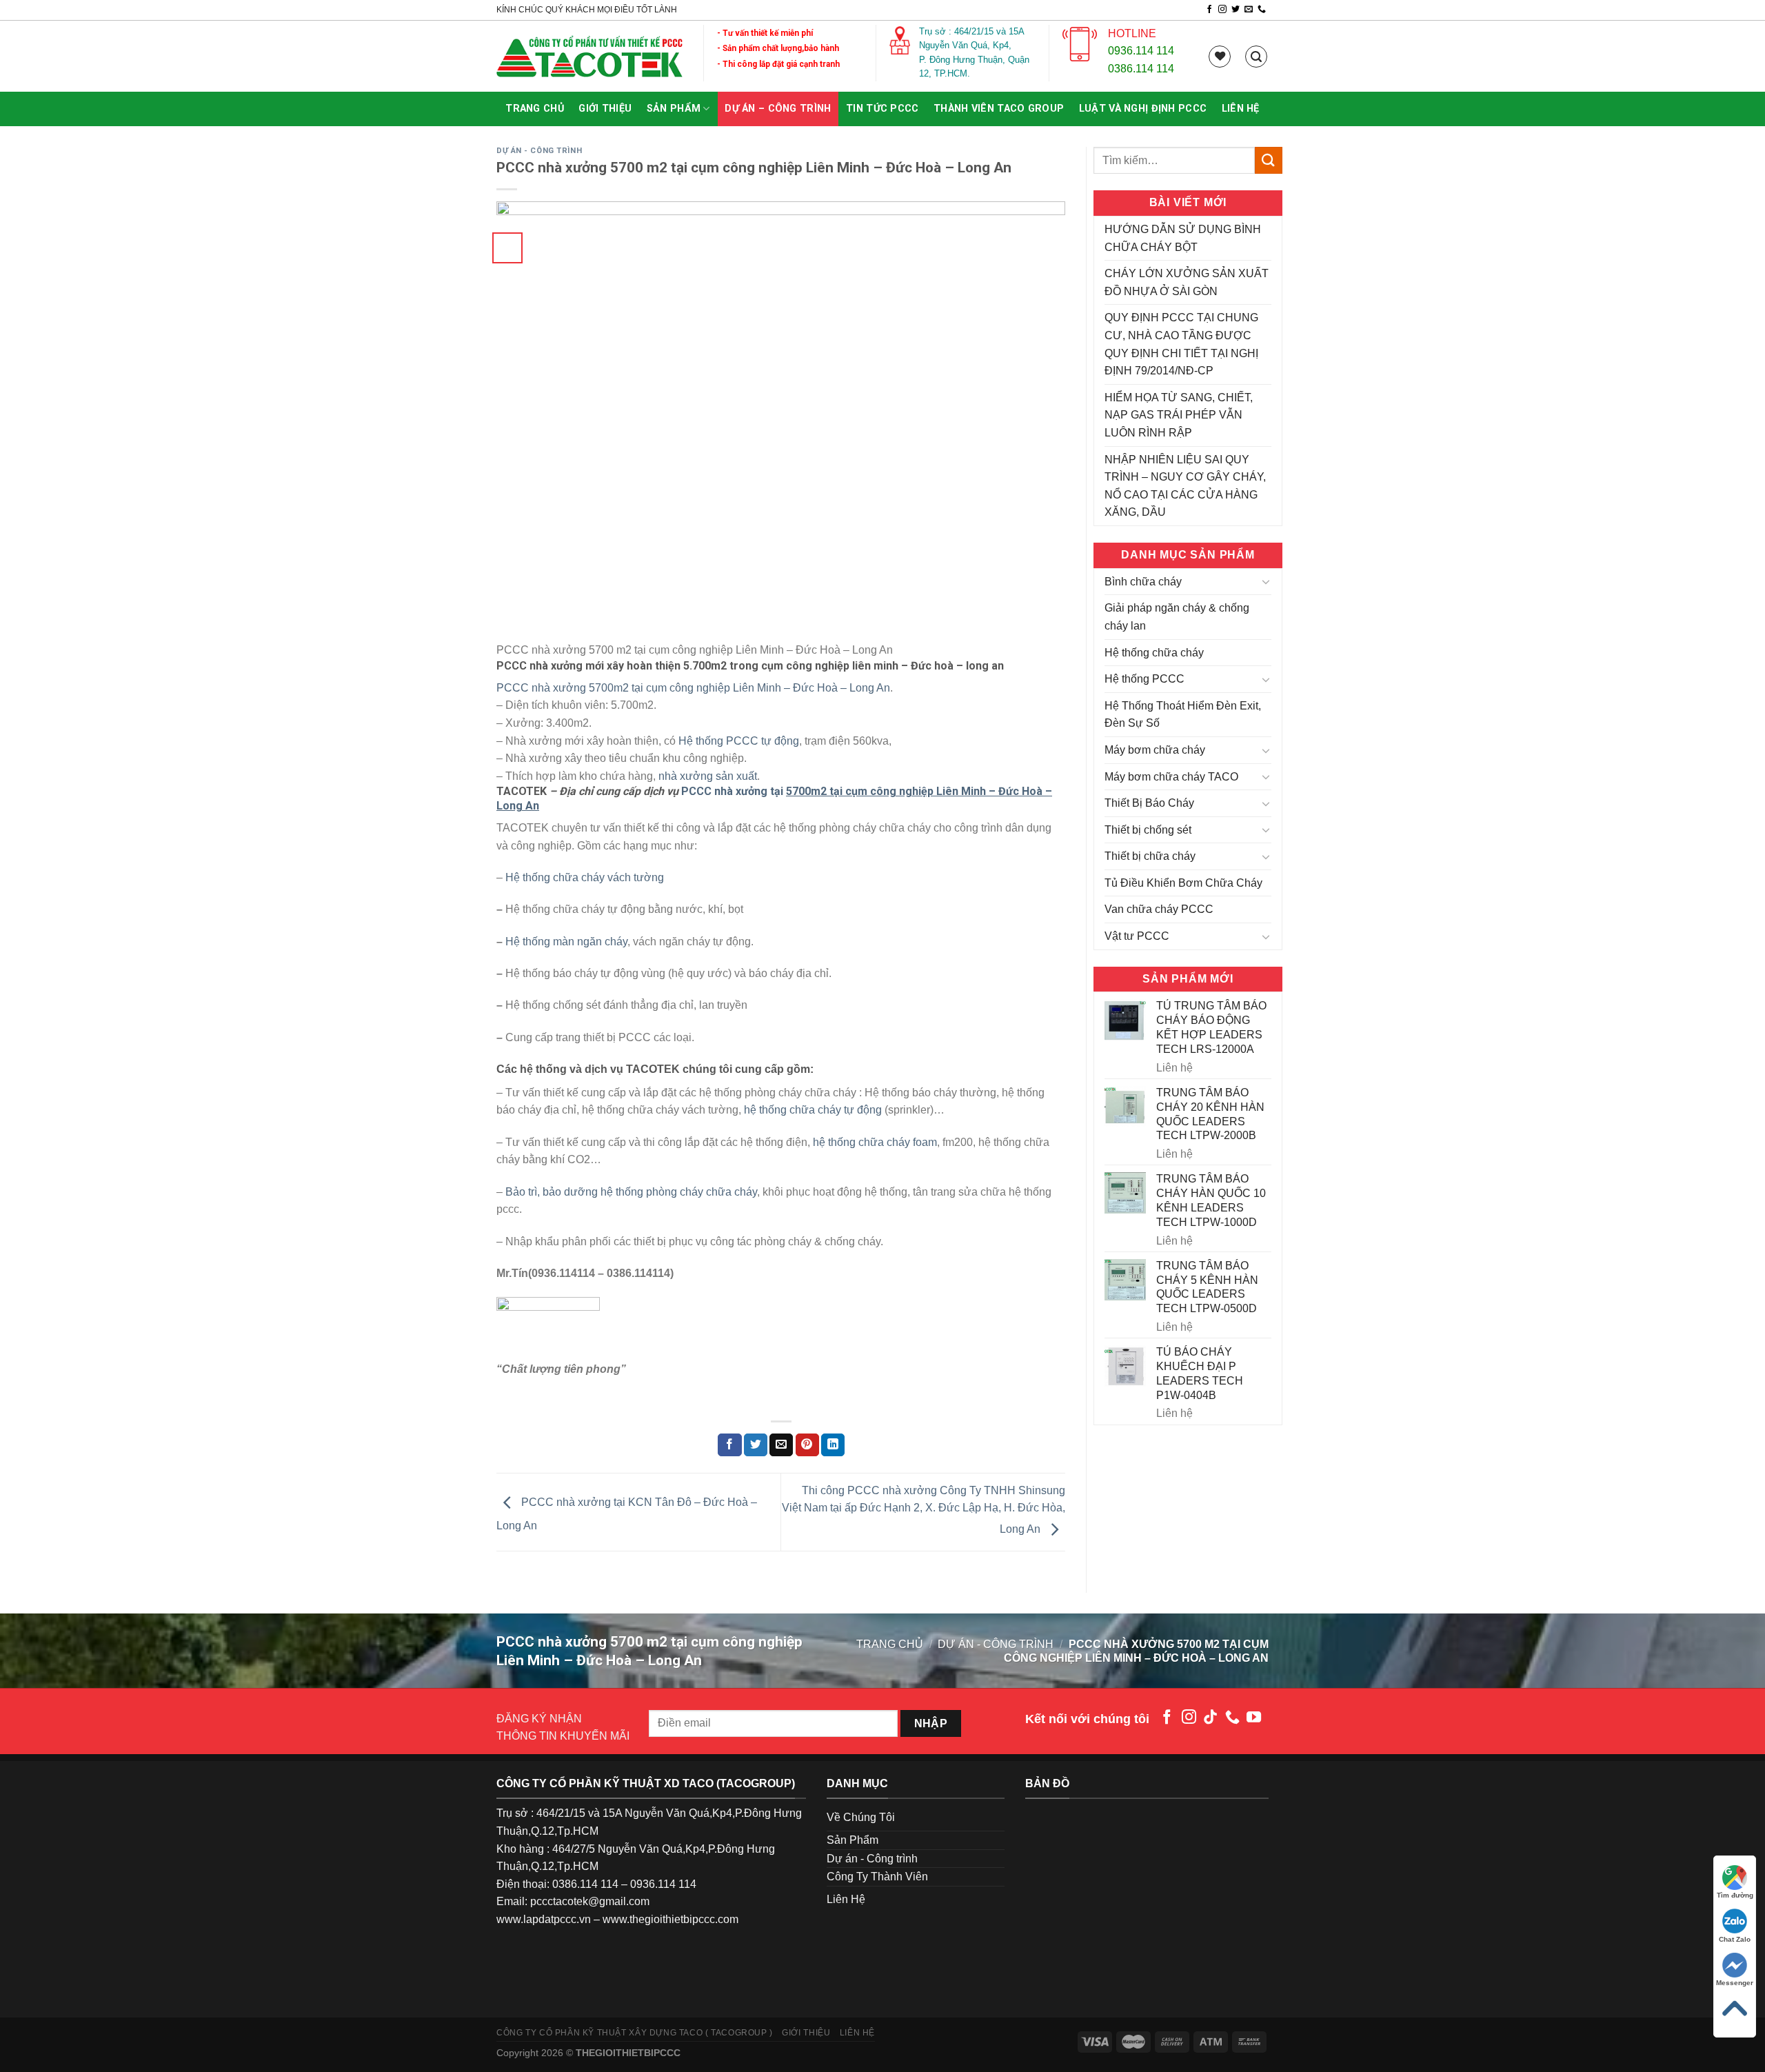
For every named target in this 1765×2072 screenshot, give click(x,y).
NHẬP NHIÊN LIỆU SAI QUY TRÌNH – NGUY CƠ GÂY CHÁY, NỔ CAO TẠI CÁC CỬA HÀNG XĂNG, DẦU (1185, 486)
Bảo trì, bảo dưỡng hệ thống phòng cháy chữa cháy (631, 1192)
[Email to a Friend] (781, 1445)
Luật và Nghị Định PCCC (1143, 109)
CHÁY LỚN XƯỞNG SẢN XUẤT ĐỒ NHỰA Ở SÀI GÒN (1187, 282)
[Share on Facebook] (729, 1445)
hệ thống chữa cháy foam (875, 1142)
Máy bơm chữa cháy (1155, 750)
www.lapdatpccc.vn (544, 1919)
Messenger (1735, 1983)
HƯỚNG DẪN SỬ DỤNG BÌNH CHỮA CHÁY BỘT (1183, 238)
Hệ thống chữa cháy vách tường (585, 877)
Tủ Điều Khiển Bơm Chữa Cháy (1183, 883)
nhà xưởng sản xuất (708, 776)
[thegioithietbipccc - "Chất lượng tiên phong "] (589, 57)
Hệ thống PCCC (1144, 679)
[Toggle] (1266, 581)
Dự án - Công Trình (539, 151)
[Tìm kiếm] (1256, 57)
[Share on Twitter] (756, 1445)
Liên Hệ (846, 1899)
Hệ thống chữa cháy (1154, 653)
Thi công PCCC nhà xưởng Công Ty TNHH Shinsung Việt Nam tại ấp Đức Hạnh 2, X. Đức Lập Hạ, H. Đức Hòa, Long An (924, 1510)
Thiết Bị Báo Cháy (1149, 803)
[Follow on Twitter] (1235, 10)
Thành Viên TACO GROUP (999, 109)
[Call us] (1262, 10)
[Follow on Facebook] (1209, 10)
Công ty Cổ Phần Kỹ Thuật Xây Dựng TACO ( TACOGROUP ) (635, 2033)
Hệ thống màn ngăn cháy (566, 942)
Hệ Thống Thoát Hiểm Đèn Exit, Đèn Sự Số (1183, 715)
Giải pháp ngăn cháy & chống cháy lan (1177, 617)
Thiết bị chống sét (1148, 830)
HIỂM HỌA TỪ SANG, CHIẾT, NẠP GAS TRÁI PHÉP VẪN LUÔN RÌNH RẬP (1179, 415)
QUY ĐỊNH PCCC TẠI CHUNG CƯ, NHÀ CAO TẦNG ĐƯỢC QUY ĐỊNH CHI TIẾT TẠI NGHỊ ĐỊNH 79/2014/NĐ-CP (1181, 344)
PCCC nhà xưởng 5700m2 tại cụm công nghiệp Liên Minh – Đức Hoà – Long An (693, 688)
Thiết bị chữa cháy (1150, 856)
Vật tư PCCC (1137, 936)
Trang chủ (535, 109)
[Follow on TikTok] (1210, 1718)
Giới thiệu (605, 109)
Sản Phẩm (674, 109)
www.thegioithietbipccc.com (670, 1919)
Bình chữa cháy (1143, 582)
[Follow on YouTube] (1254, 1718)
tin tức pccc (882, 109)
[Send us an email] (1249, 10)
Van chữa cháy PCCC (1159, 909)
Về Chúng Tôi (861, 1817)
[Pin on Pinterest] (807, 1445)
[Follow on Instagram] (1222, 10)
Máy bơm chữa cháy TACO (1171, 777)
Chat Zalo (1735, 1939)
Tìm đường (1735, 1895)
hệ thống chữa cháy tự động (813, 1110)
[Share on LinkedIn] (833, 1445)
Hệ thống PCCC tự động (739, 741)
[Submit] (1269, 160)
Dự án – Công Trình (778, 109)
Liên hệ (1241, 109)
